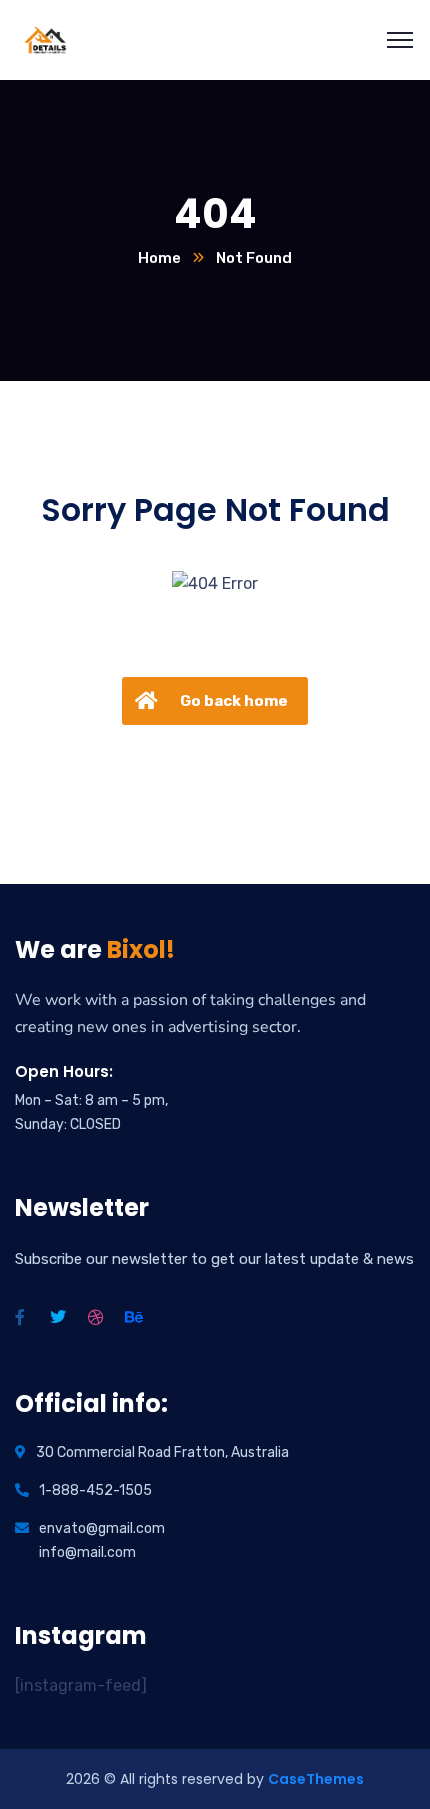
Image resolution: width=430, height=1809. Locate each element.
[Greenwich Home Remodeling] (45, 38)
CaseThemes (316, 1779)
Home (159, 258)
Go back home (234, 701)
